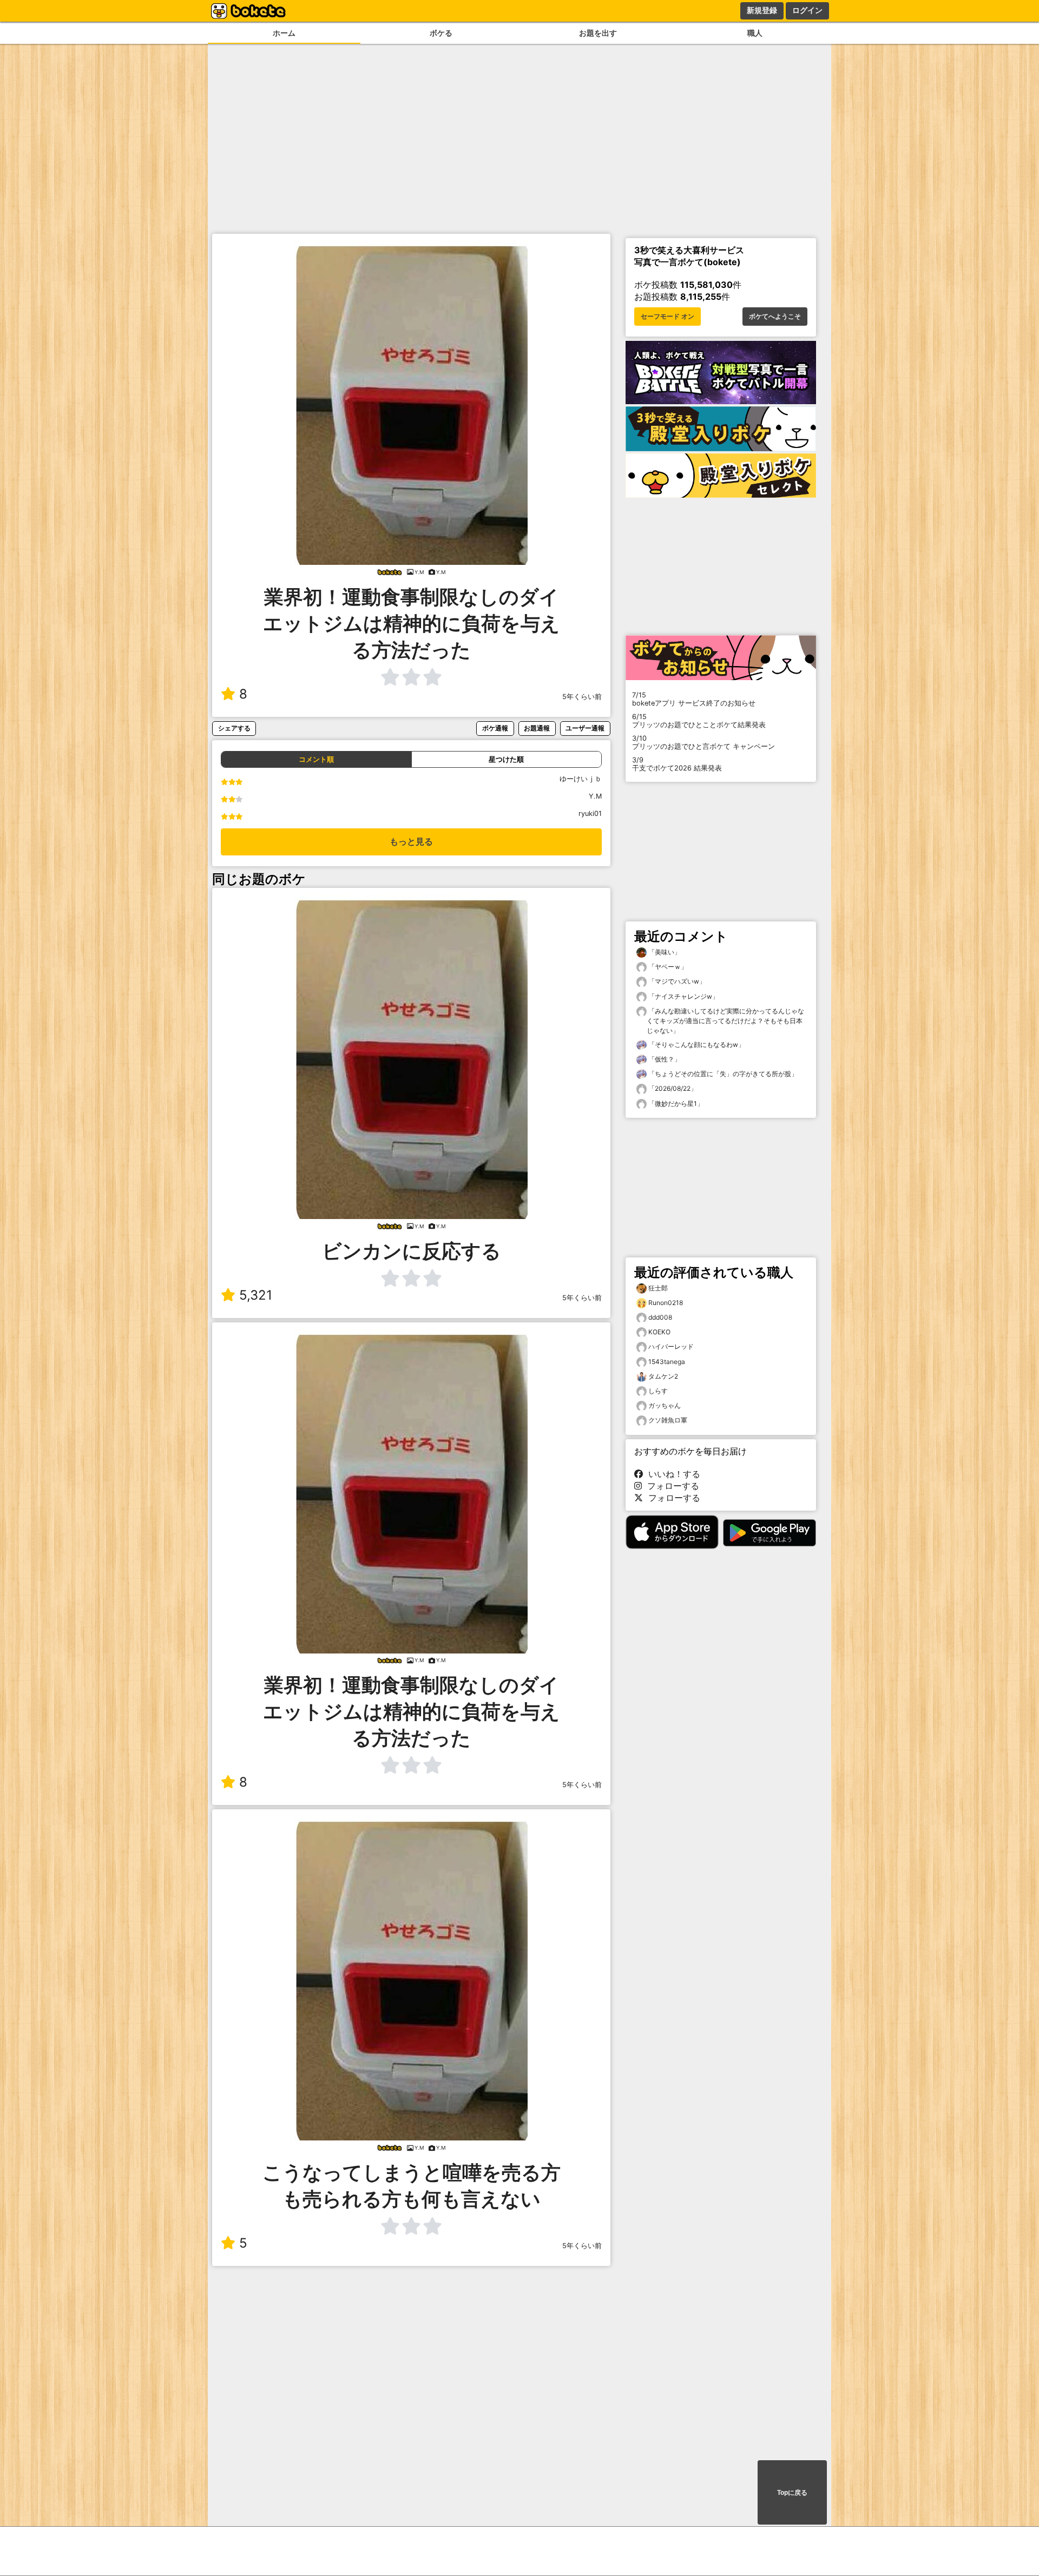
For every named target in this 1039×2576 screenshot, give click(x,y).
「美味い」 (664, 952)
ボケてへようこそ (775, 317)
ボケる (441, 33)
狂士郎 (658, 1288)
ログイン (807, 10)
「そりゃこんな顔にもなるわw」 (696, 1045)
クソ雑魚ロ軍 (668, 1420)
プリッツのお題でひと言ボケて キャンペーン (703, 742)
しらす (658, 1391)
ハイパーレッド (671, 1346)
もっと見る (411, 842)
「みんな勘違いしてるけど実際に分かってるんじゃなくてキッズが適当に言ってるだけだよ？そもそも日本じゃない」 (725, 1021)
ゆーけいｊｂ (581, 779)
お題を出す (598, 33)
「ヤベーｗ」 (667, 967)
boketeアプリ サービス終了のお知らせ (694, 699)
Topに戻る (792, 2493)
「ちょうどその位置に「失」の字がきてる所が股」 (722, 1074)
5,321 (256, 1295)
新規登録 (762, 10)
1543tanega (667, 1362)
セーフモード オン (668, 317)
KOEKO (659, 1332)
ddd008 (660, 1317)
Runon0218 (666, 1303)
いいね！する (672, 1474)
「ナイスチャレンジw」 (683, 996)
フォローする (670, 1486)
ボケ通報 (495, 728)
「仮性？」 (664, 1059)
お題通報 (537, 728)
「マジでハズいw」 (676, 981)
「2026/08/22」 (672, 1088)
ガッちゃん (665, 1405)
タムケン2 (663, 1376)
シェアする (234, 728)
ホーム (284, 33)
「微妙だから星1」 (675, 1103)
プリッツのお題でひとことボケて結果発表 (699, 721)
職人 (755, 33)
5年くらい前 (582, 697)
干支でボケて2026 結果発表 (677, 764)
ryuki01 (590, 813)
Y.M (595, 796)
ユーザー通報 (585, 728)
